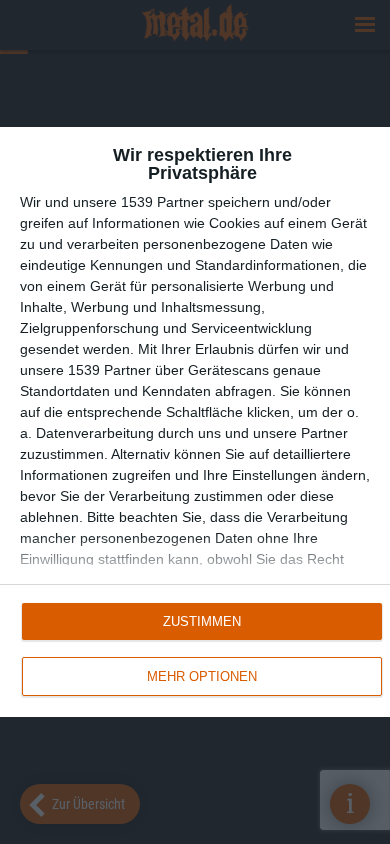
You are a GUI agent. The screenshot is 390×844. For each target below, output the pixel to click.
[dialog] (195, 422)
